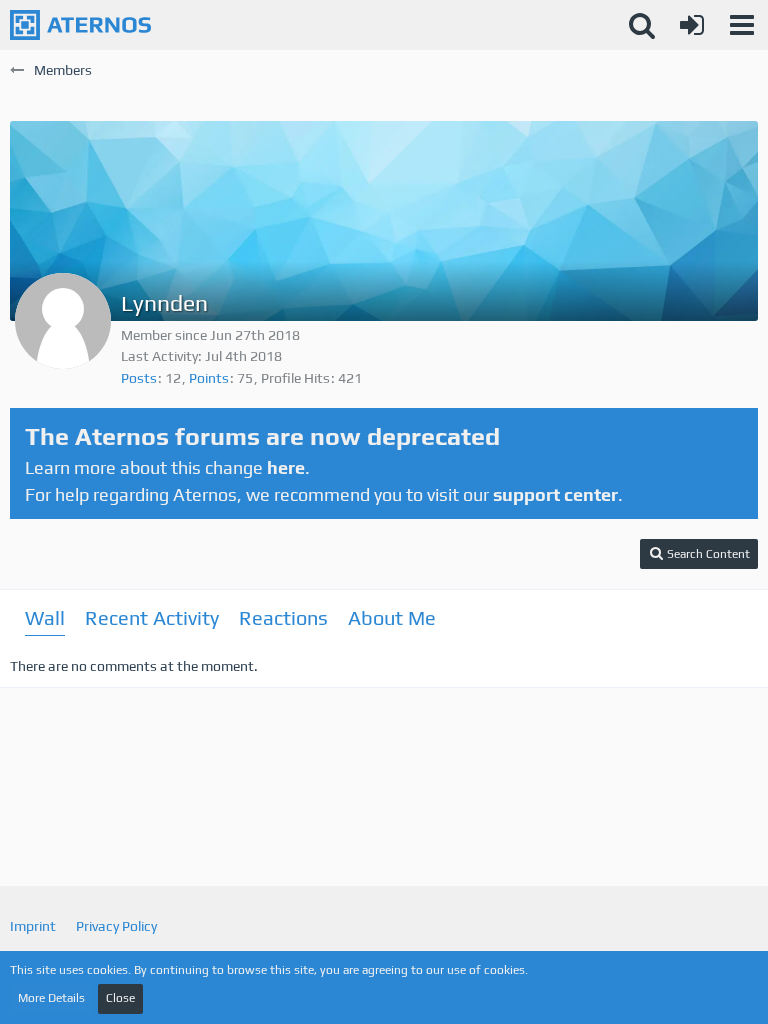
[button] (742, 25)
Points (209, 378)
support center (555, 494)
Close (120, 998)
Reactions (283, 617)
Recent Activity (152, 617)
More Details (51, 998)
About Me (392, 617)
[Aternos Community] (80, 25)
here (286, 467)
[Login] (692, 25)
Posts (139, 378)
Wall (45, 617)
